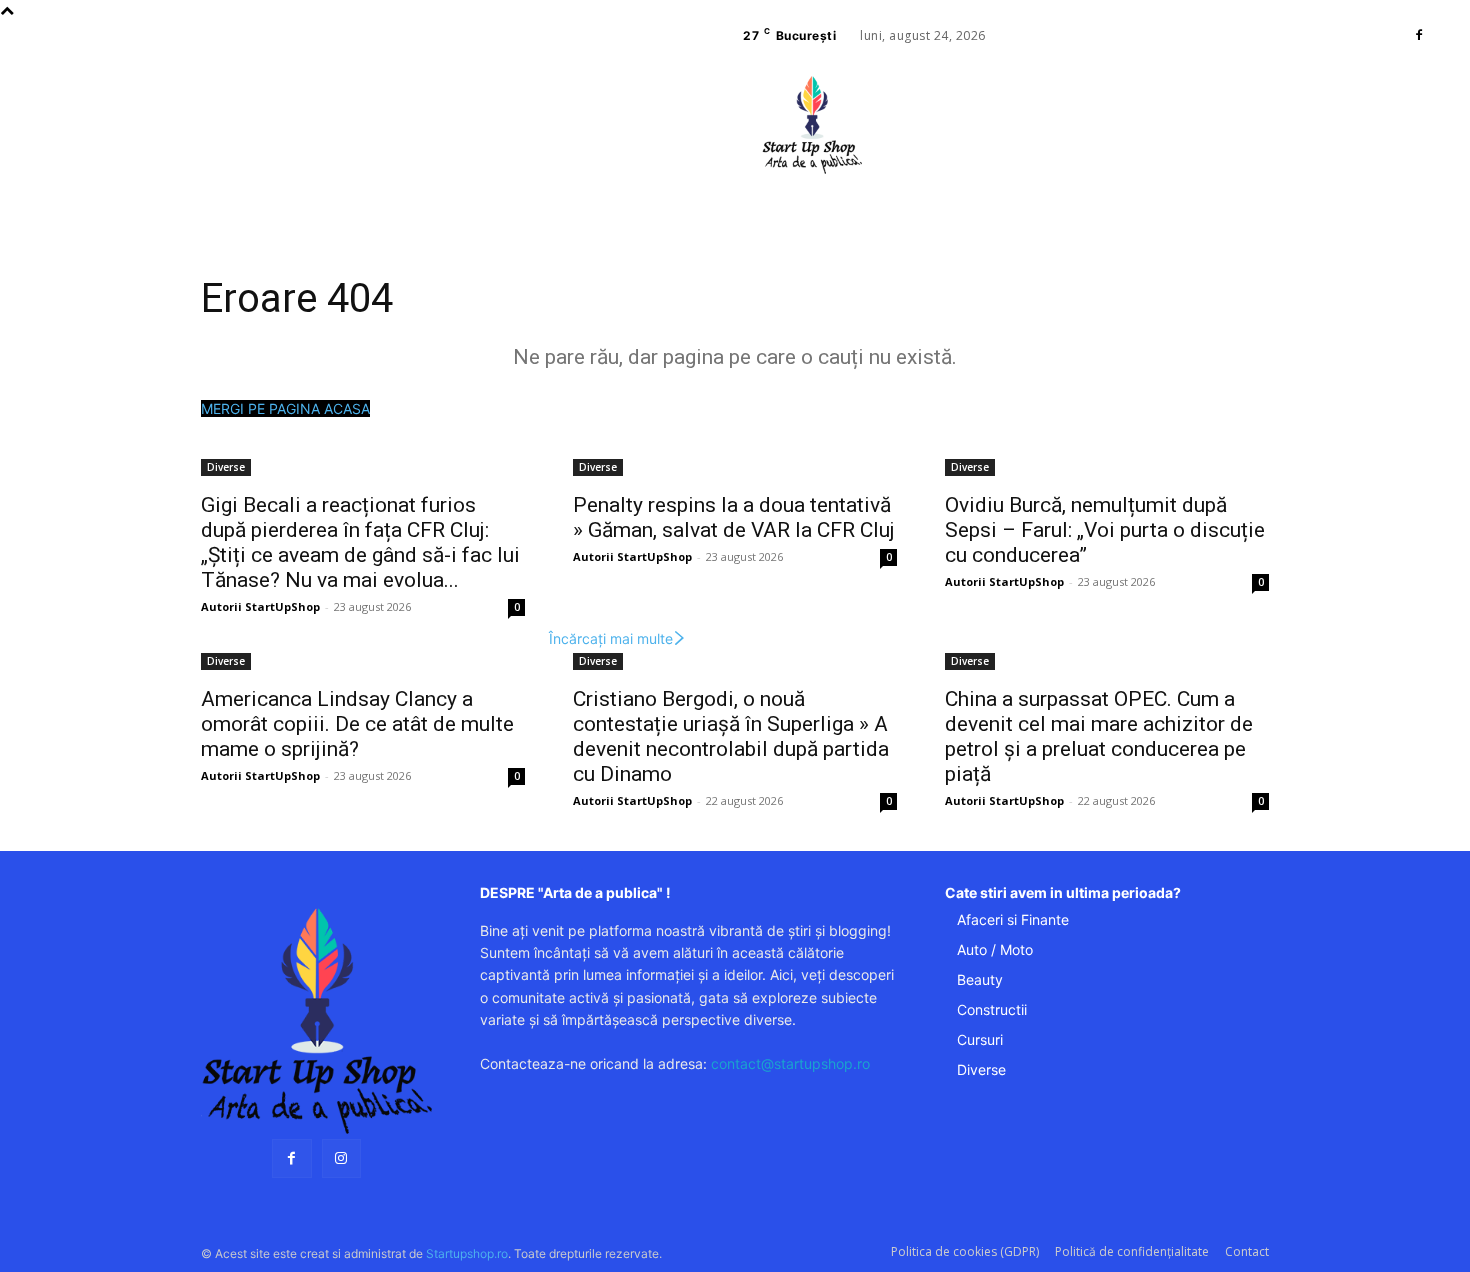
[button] (952, 185)
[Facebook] (1419, 36)
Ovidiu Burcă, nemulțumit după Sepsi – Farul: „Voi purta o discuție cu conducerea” (1105, 530)
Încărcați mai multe (611, 638)
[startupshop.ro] (316, 1021)
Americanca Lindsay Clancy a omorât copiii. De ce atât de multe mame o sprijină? (357, 724)
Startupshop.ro (467, 1253)
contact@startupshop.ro (790, 1063)
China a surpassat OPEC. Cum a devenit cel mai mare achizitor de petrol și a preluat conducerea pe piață (1099, 736)
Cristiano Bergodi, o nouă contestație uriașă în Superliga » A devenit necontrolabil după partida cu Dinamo (731, 736)
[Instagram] (341, 1158)
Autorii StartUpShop (260, 606)
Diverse (226, 467)
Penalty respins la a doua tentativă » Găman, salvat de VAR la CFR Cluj (734, 517)
